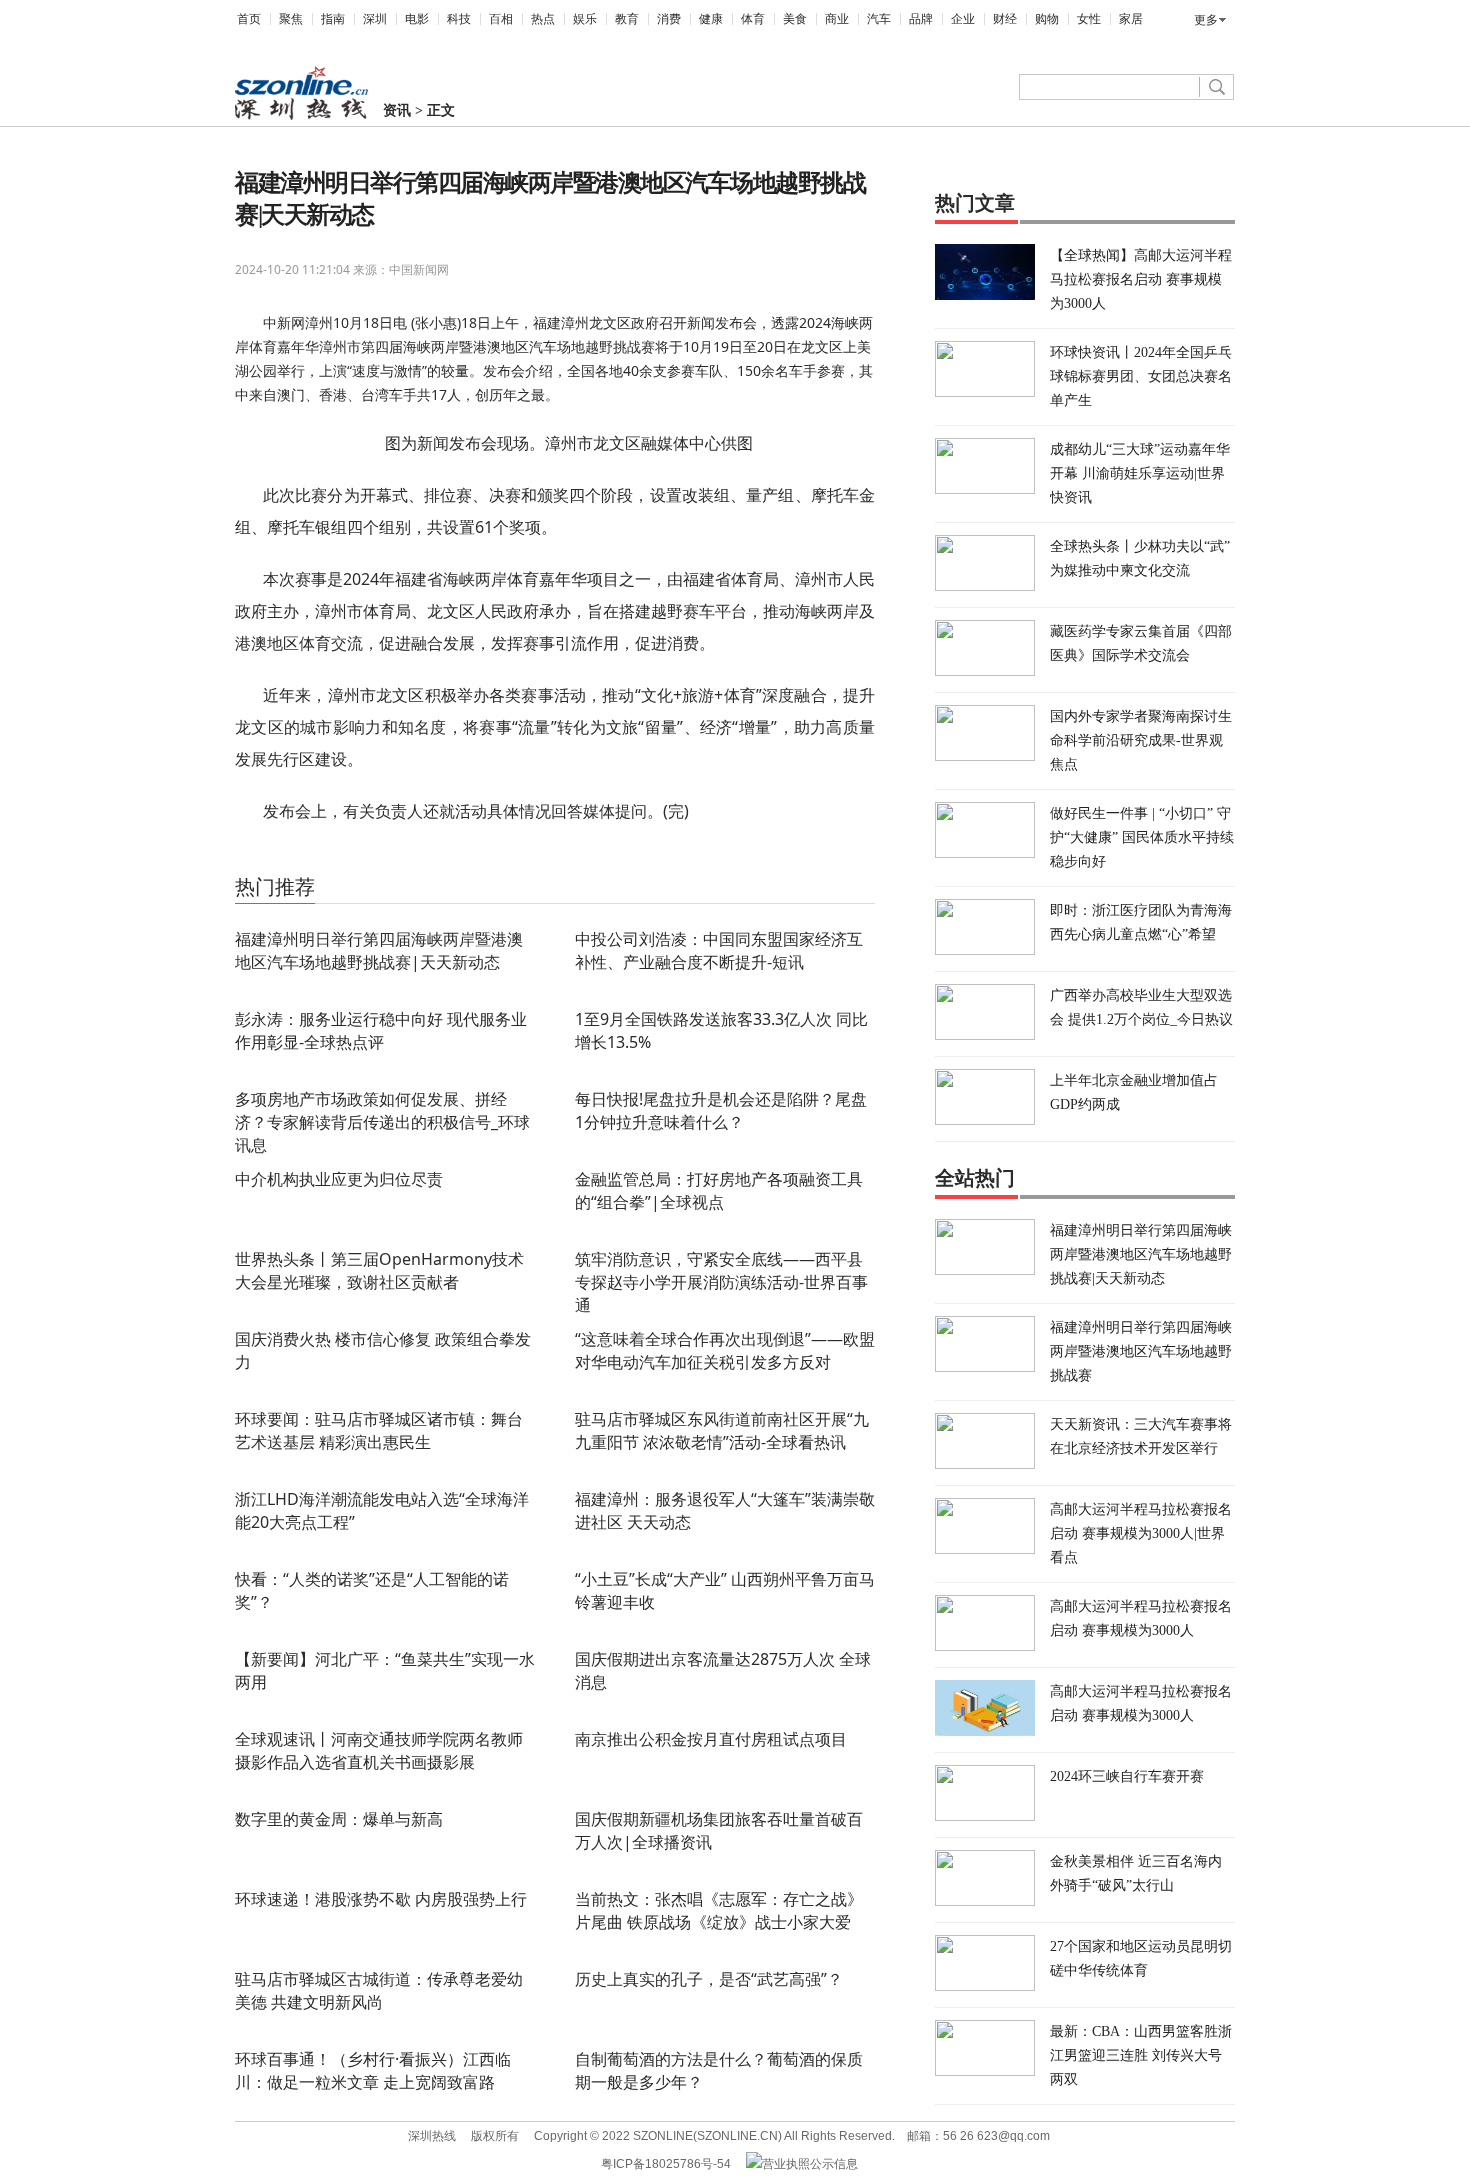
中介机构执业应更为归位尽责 (339, 1179)
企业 (963, 19)
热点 (543, 19)
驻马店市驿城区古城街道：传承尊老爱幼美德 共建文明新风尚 (379, 1990)
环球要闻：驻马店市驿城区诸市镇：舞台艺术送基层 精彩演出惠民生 (379, 1430)
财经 (1005, 19)
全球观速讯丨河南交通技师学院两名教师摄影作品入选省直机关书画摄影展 (379, 1750)
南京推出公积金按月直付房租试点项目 (711, 1739)
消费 (669, 19)
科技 (459, 19)
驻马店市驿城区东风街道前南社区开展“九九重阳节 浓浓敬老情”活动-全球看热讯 (722, 1430)
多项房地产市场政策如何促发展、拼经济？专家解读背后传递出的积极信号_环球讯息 (382, 1122)
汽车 (879, 19)
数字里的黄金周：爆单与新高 (339, 1819)
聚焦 (291, 19)
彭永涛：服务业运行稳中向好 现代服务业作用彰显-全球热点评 (381, 1030)
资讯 (397, 110)
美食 (795, 19)
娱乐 (585, 19)
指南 (333, 19)
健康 (711, 19)
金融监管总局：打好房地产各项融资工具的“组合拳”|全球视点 (719, 1190)
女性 (1089, 19)
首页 (249, 19)
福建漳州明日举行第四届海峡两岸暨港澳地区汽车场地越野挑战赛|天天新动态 (379, 950)
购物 (1047, 19)
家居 (1131, 19)
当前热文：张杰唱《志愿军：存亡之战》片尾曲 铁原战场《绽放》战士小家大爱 (719, 1910)
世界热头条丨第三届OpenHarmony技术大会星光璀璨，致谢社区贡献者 (379, 1270)
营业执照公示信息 (810, 2164)
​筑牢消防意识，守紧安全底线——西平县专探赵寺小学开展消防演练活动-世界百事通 (721, 1282)
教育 (627, 19)
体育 (753, 19)
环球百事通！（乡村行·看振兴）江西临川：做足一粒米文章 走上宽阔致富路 (373, 2070)
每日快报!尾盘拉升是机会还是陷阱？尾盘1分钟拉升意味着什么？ (721, 1110)
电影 (417, 19)
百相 (501, 19)
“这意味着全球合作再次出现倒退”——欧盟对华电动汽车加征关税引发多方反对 (725, 1350)
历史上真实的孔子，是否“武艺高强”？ (709, 1979)
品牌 (921, 19)
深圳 (375, 19)
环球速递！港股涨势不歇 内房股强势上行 (381, 1899)
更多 (1206, 20)
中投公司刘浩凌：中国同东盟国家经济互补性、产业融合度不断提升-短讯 (719, 950)
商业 (837, 19)
